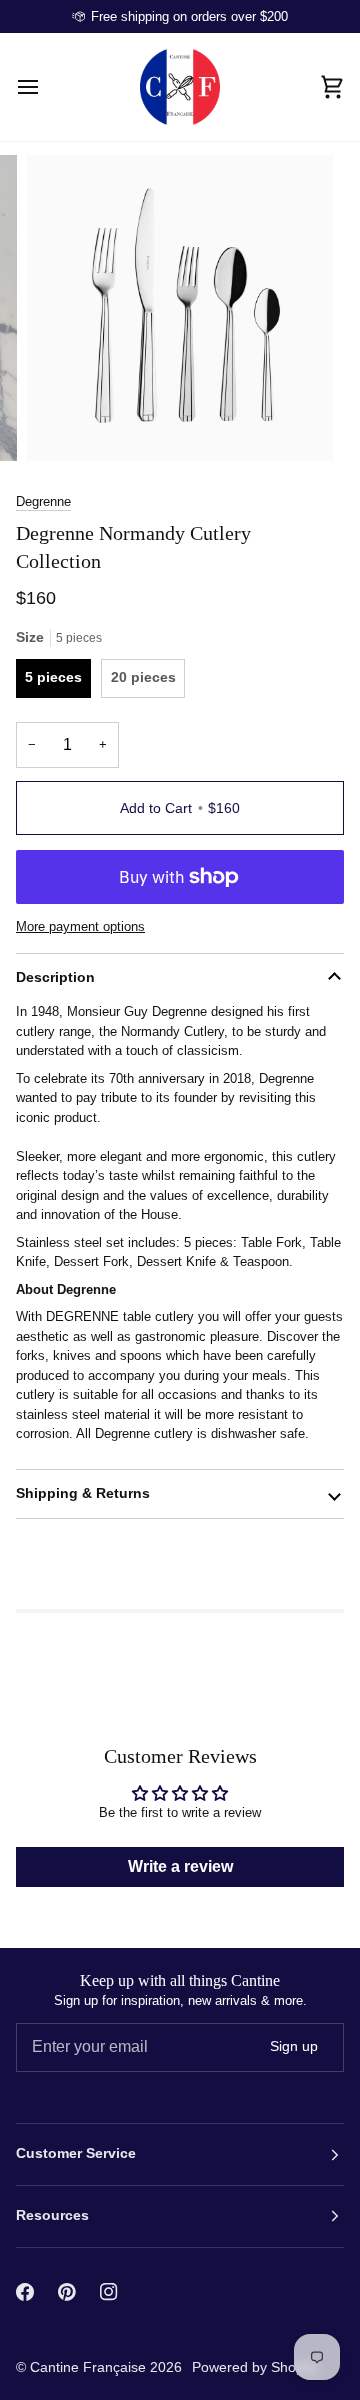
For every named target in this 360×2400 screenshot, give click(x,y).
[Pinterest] (67, 2292)
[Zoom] (64, 423)
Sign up (294, 2046)
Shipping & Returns (83, 1493)
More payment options (80, 926)
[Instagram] (109, 2292)
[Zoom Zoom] (180, 308)
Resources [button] (52, 2215)
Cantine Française (90, 2367)
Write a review (180, 1866)
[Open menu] (46, 87)
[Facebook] (25, 2292)
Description (55, 977)
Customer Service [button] (76, 2153)
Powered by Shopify (255, 2367)
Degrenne (43, 501)
